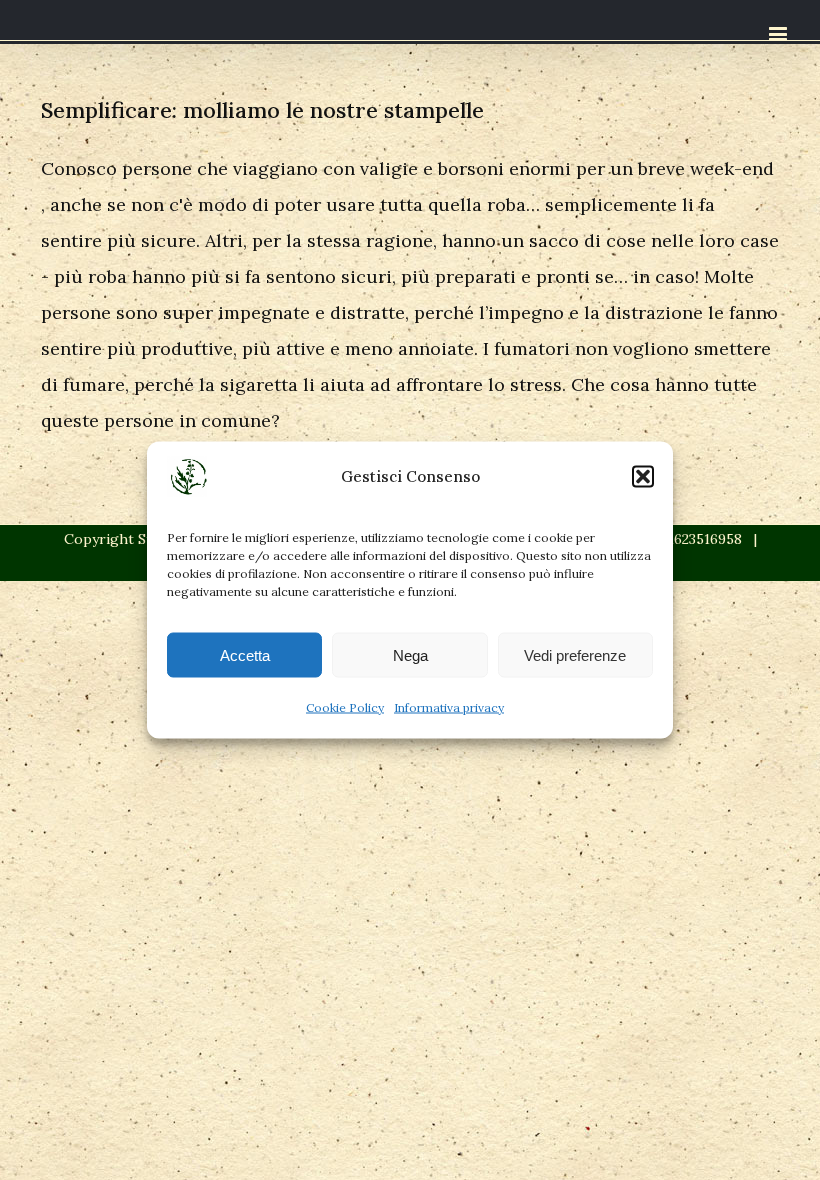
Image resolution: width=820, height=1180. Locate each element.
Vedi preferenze (575, 654)
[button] (643, 477)
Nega (410, 654)
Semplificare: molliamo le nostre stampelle (262, 110)
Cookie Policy (345, 707)
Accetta (245, 654)
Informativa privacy (449, 707)
